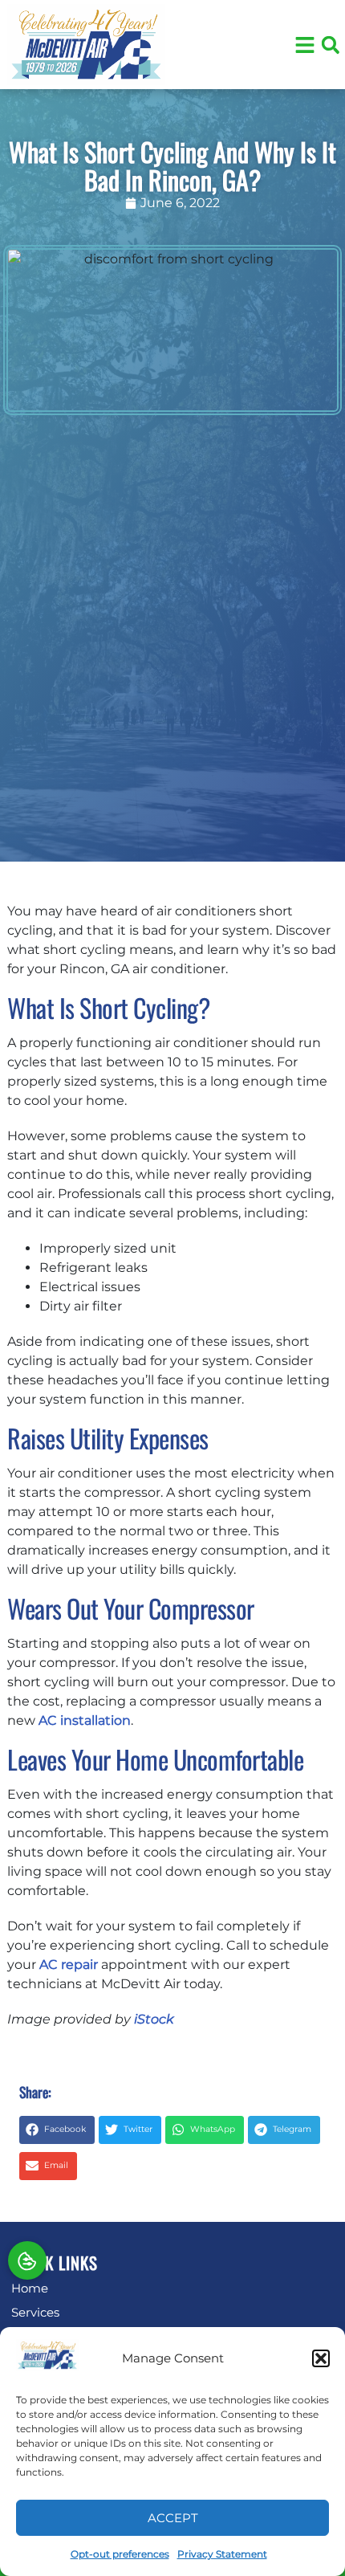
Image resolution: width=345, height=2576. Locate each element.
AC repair (69, 1965)
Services (35, 2312)
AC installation (85, 1720)
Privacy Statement (222, 2554)
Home (30, 2288)
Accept (173, 2518)
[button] (321, 2358)
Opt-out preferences (120, 2554)
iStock (154, 2019)
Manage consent (27, 2260)
